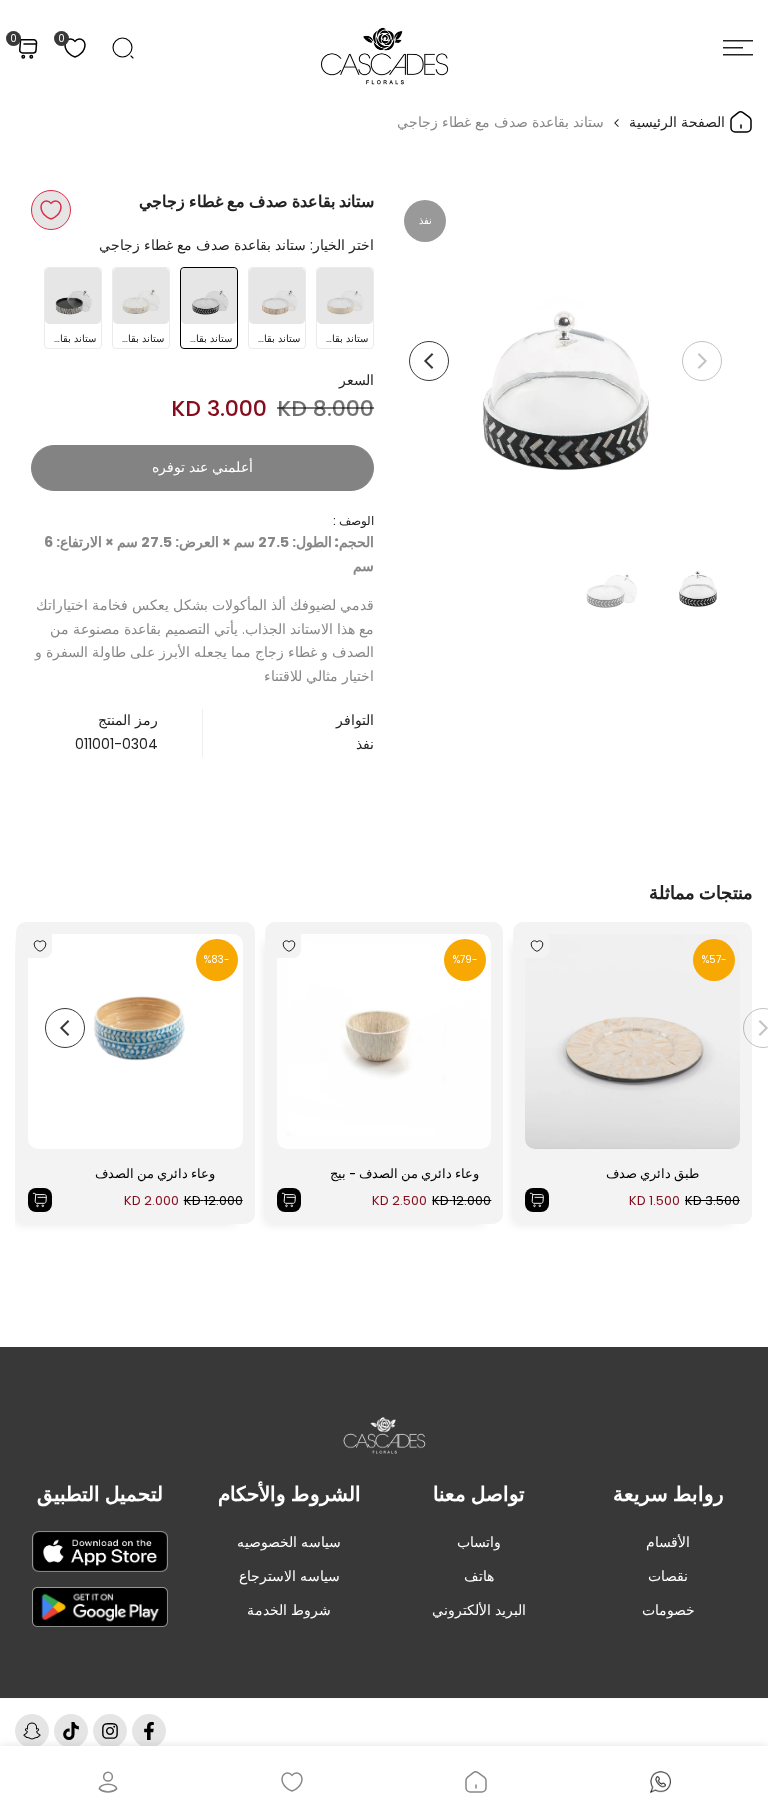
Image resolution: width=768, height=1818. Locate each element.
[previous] (702, 361)
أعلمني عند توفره (202, 467)
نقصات (668, 1576)
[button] (51, 210)
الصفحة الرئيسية (679, 122)
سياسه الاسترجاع (289, 1576)
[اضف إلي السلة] (537, 1200)
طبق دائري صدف (652, 1173)
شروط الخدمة (289, 1610)
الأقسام (668, 1542)
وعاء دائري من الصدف (155, 1173)
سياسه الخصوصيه (289, 1542)
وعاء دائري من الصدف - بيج (404, 1173)
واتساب (479, 1542)
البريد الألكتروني (479, 1610)
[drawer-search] (123, 48)
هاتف (479, 1576)
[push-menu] (738, 48)
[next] (429, 361)
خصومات (668, 1610)
